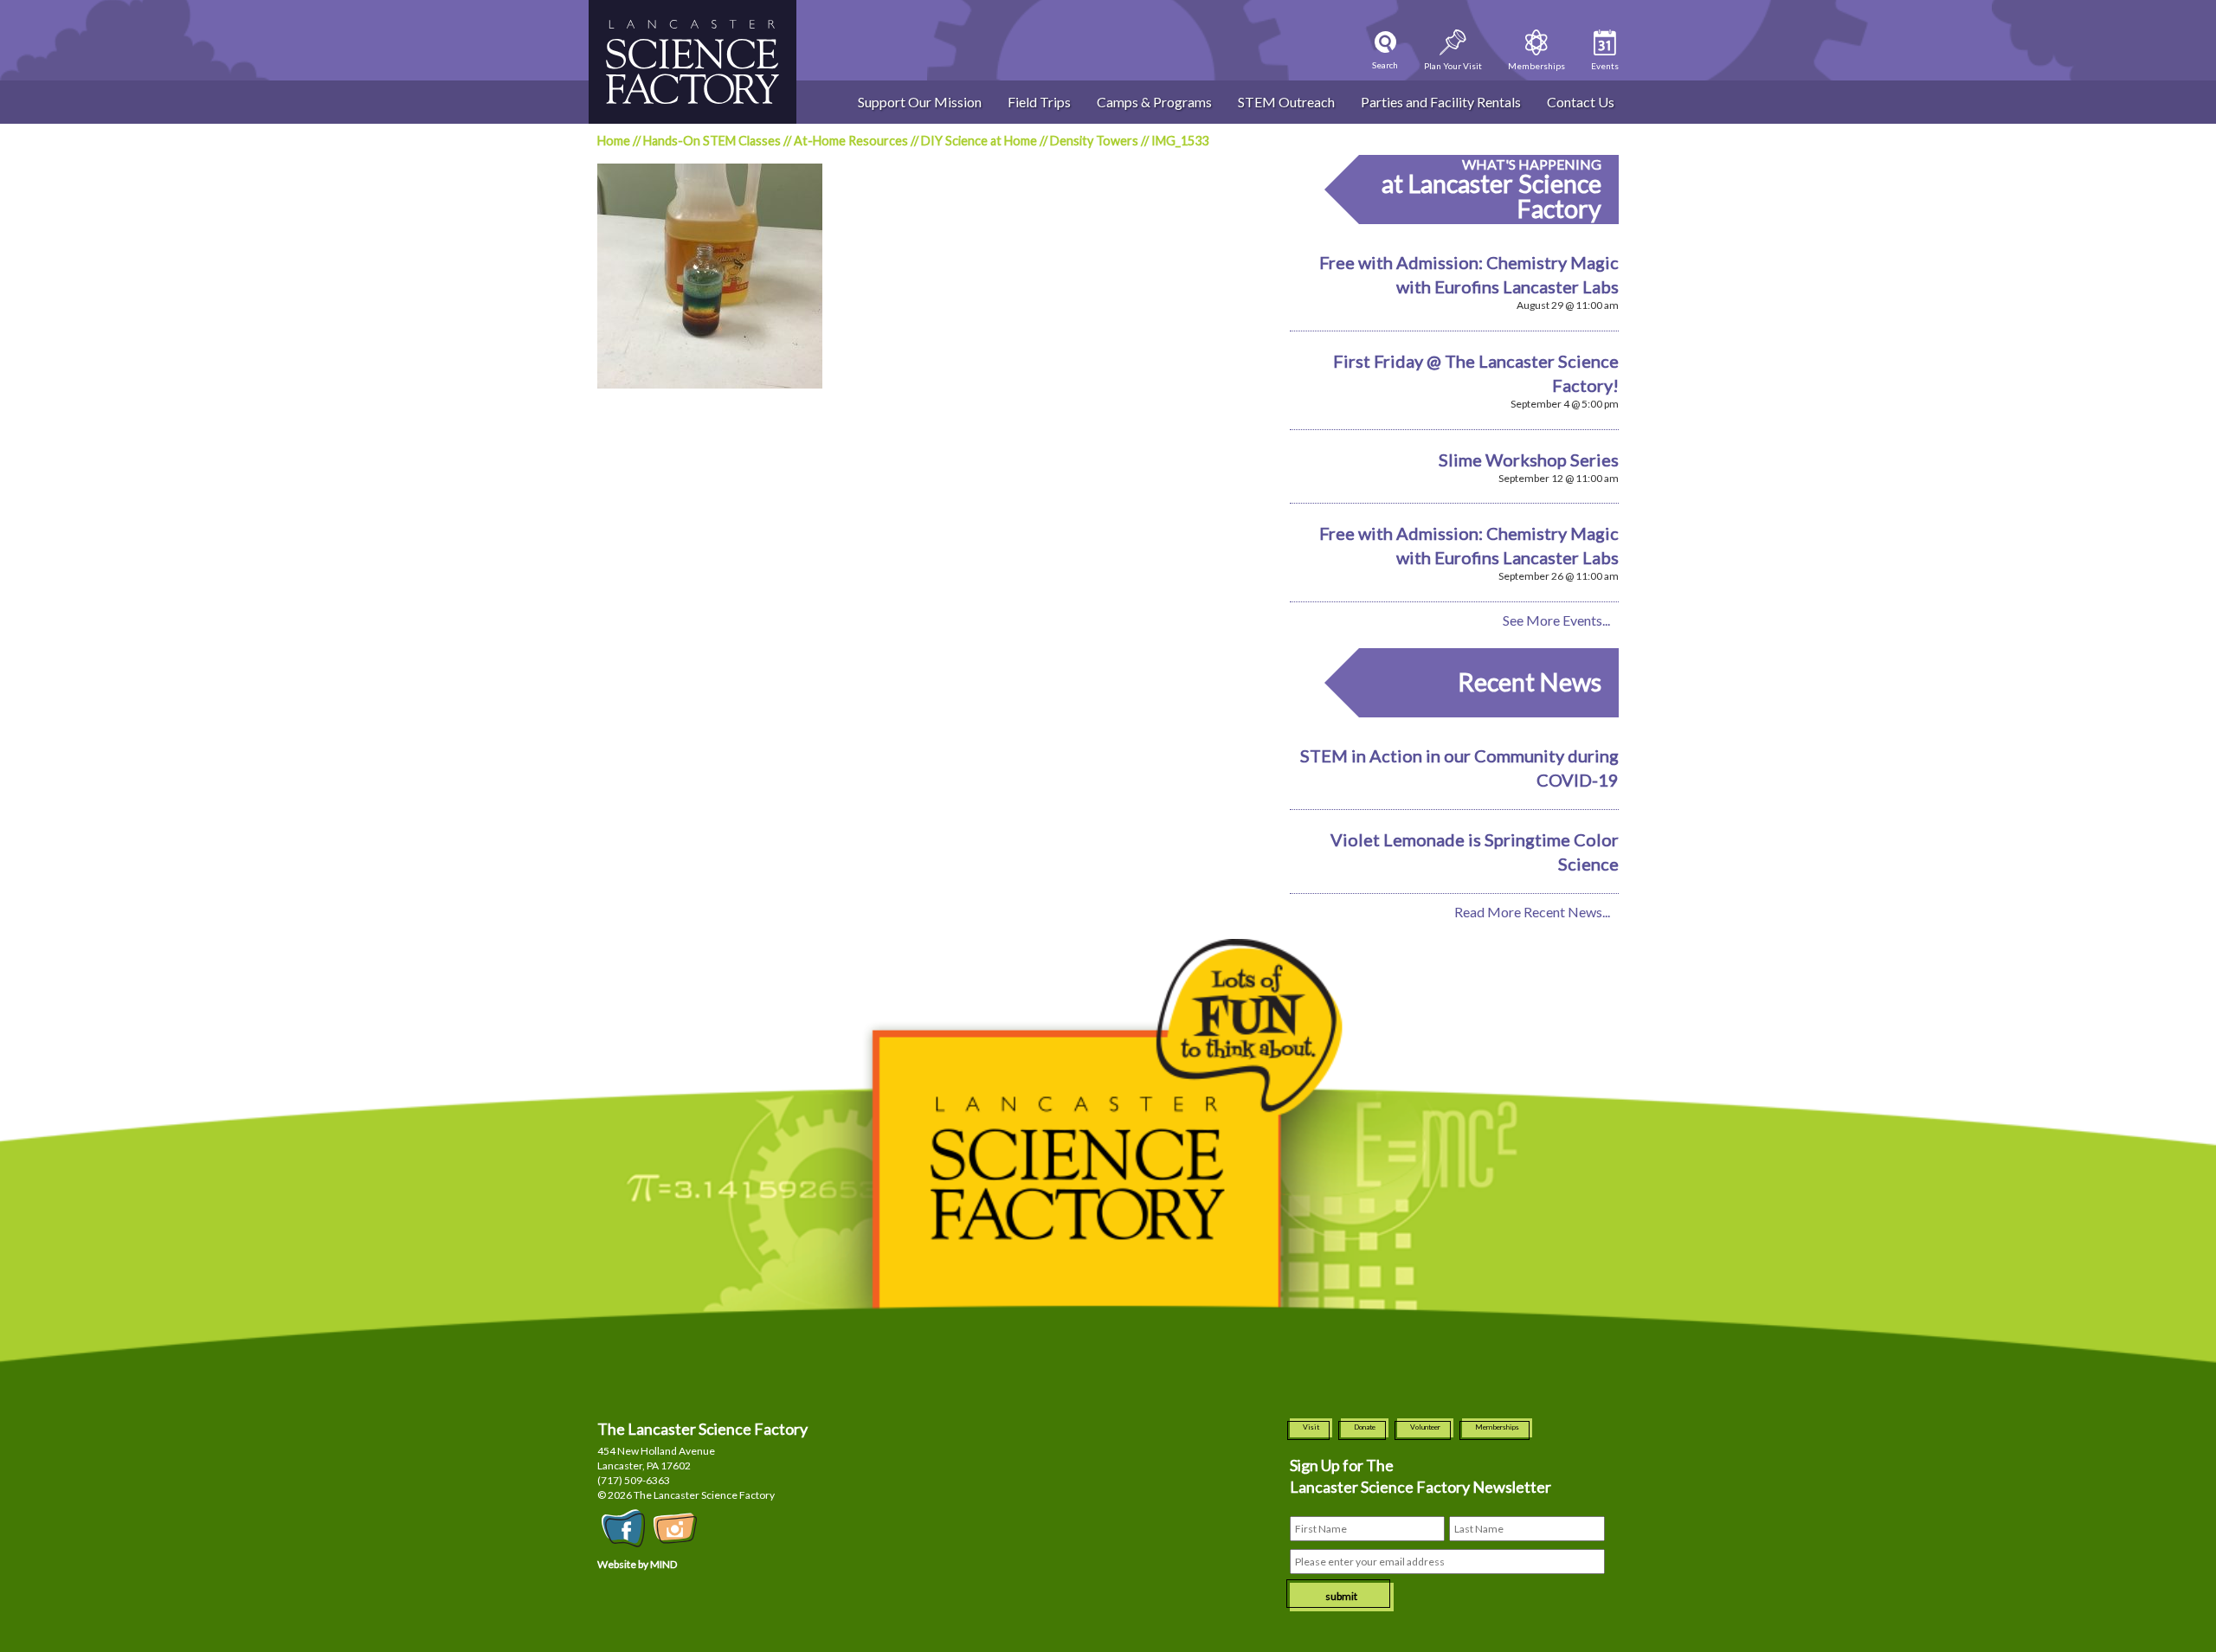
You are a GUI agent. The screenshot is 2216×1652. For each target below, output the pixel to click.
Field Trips (1039, 102)
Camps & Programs (1154, 102)
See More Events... (1556, 620)
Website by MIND (637, 1564)
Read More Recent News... (1532, 912)
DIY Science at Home (979, 141)
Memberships (1497, 1427)
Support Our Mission (920, 102)
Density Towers (1094, 141)
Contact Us (1581, 102)
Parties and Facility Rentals (1441, 102)
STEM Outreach (1286, 102)
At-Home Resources (851, 141)
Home (614, 141)
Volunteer (1425, 1427)
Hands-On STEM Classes (712, 141)
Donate (1365, 1427)
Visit (1311, 1427)
